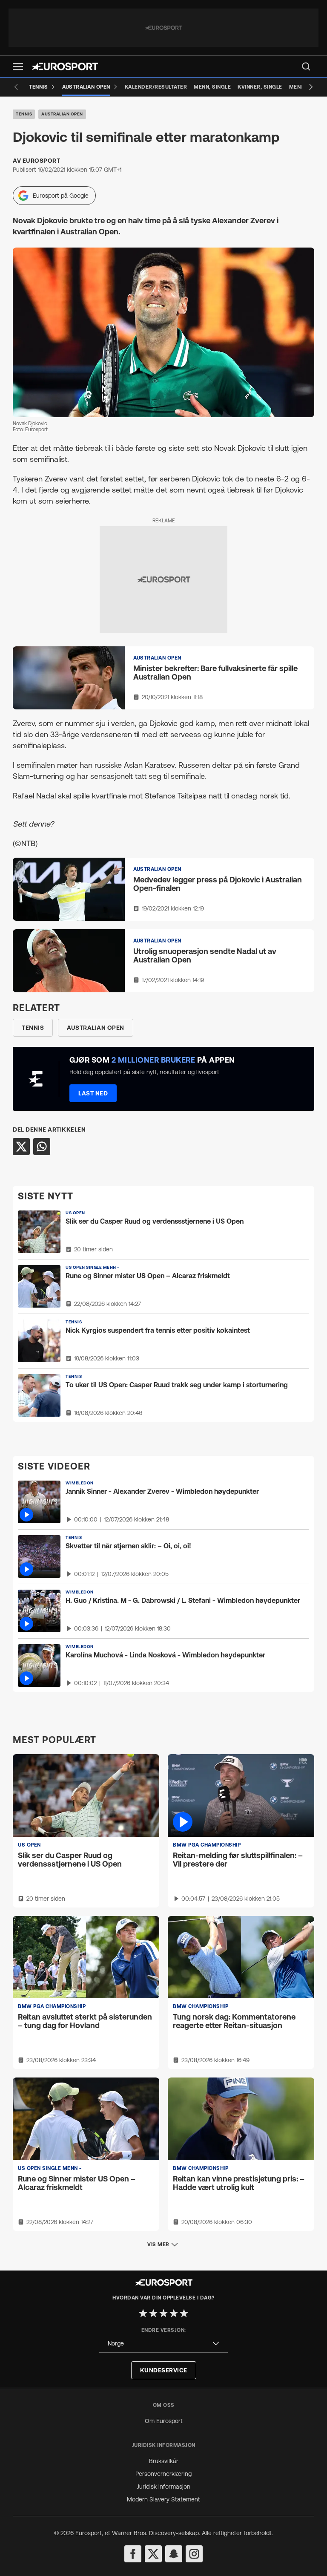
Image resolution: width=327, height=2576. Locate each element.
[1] (143, 2313)
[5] (184, 2313)
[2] (153, 2313)
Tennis (24, 114)
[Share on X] (21, 1147)
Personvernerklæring (163, 2474)
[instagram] (194, 2554)
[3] (163, 2313)
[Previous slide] (16, 87)
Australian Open (62, 114)
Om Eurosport (164, 2421)
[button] (18, 67)
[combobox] (163, 2344)
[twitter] (153, 2554)
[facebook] (133, 2554)
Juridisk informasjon (164, 2487)
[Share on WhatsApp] (42, 1147)
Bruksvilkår (164, 2461)
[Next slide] (311, 87)
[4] (174, 2313)
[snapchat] (174, 2554)
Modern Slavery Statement (163, 2499)
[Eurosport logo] (65, 66)
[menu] (306, 66)
